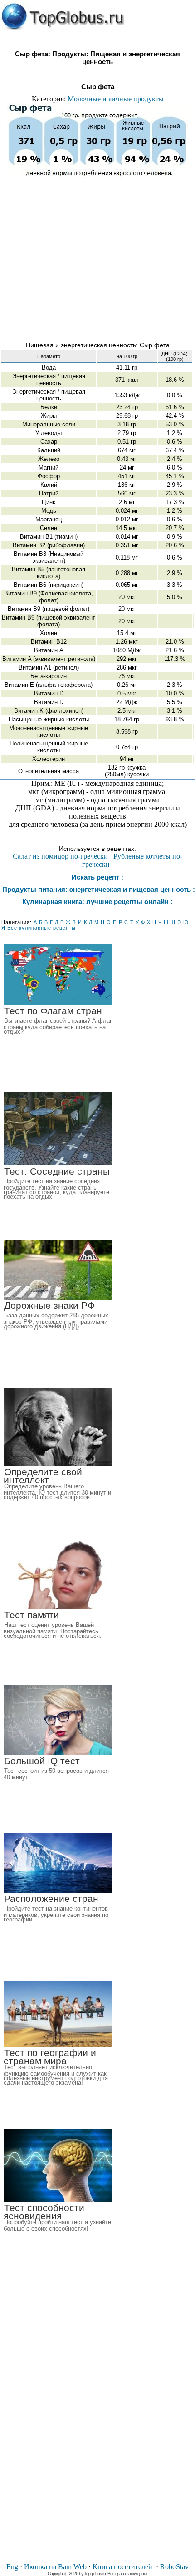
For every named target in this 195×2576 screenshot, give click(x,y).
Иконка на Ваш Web (55, 2567)
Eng (12, 2567)
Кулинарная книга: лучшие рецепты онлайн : (97, 902)
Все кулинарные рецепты (41, 928)
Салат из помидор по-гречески (60, 856)
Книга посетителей (122, 2567)
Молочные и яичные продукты (116, 99)
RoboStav (174, 2567)
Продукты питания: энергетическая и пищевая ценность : (98, 889)
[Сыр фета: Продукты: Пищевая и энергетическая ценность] (63, 17)
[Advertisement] (97, 256)
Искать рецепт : (97, 877)
